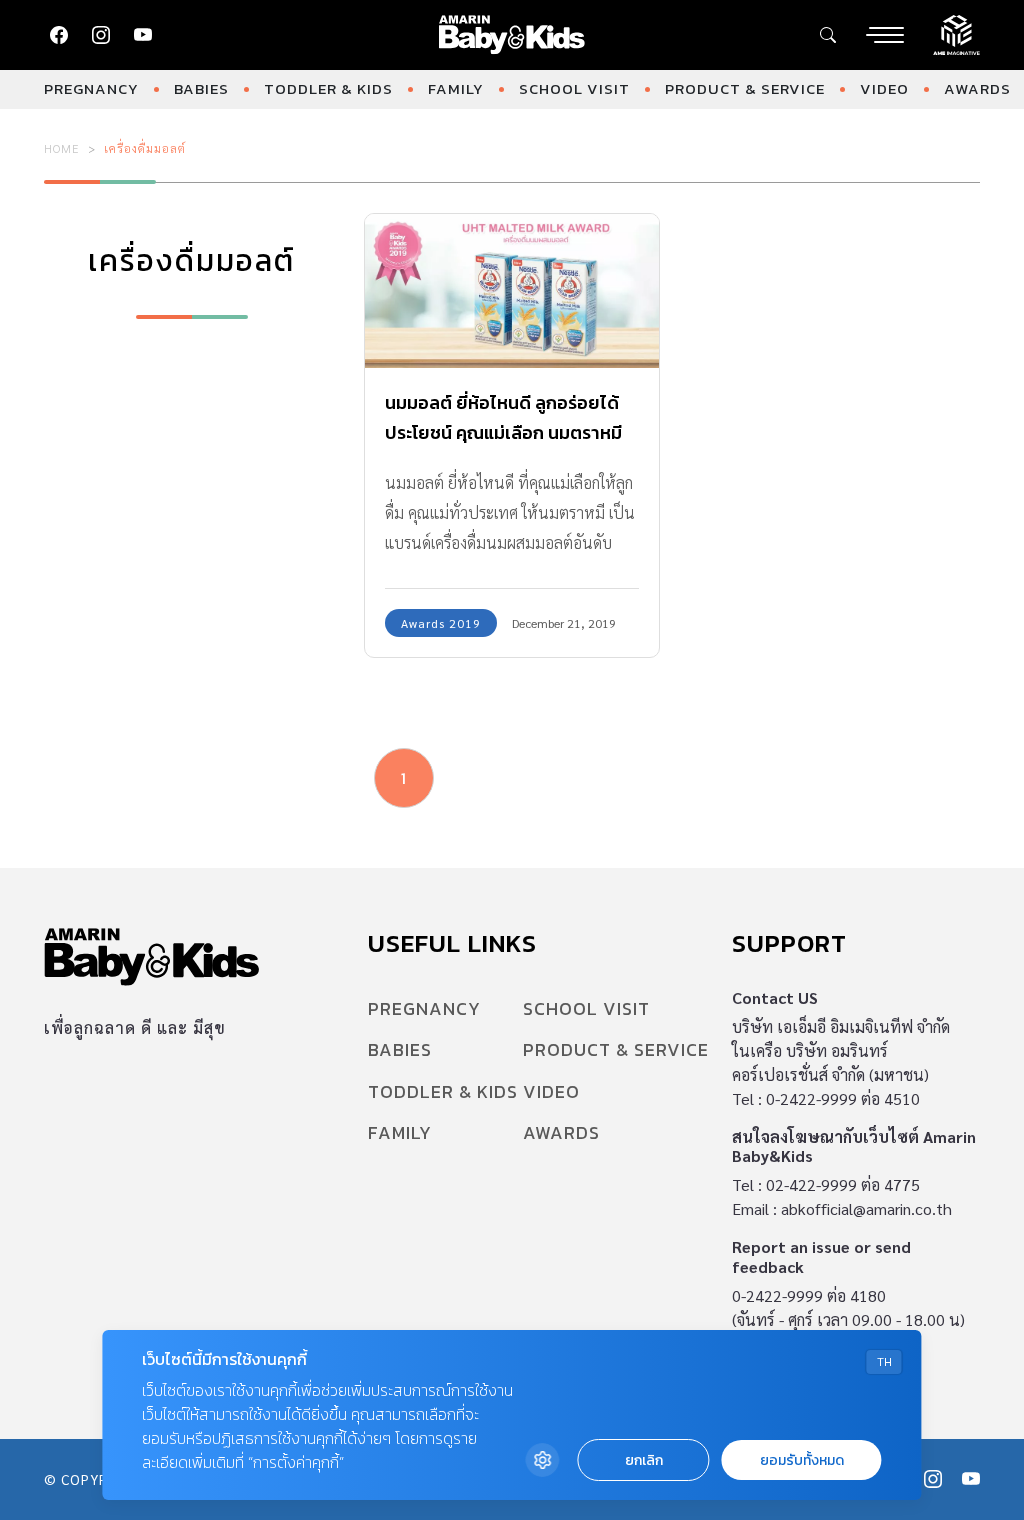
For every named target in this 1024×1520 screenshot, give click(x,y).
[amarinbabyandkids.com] (512, 35)
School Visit (574, 88)
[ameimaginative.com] (956, 33)
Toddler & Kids (328, 88)
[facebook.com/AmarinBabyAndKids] (59, 35)
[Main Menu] (885, 35)
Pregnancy (91, 88)
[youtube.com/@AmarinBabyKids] (143, 35)
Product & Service (745, 88)
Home (62, 148)
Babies (201, 88)
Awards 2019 (441, 623)
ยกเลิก (644, 1460)
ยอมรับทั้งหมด (802, 1460)
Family (456, 88)
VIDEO (884, 88)
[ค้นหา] (828, 35)
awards (977, 88)
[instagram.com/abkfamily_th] (101, 35)
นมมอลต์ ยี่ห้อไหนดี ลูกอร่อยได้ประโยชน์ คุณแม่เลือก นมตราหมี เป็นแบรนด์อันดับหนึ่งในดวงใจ (503, 432)
